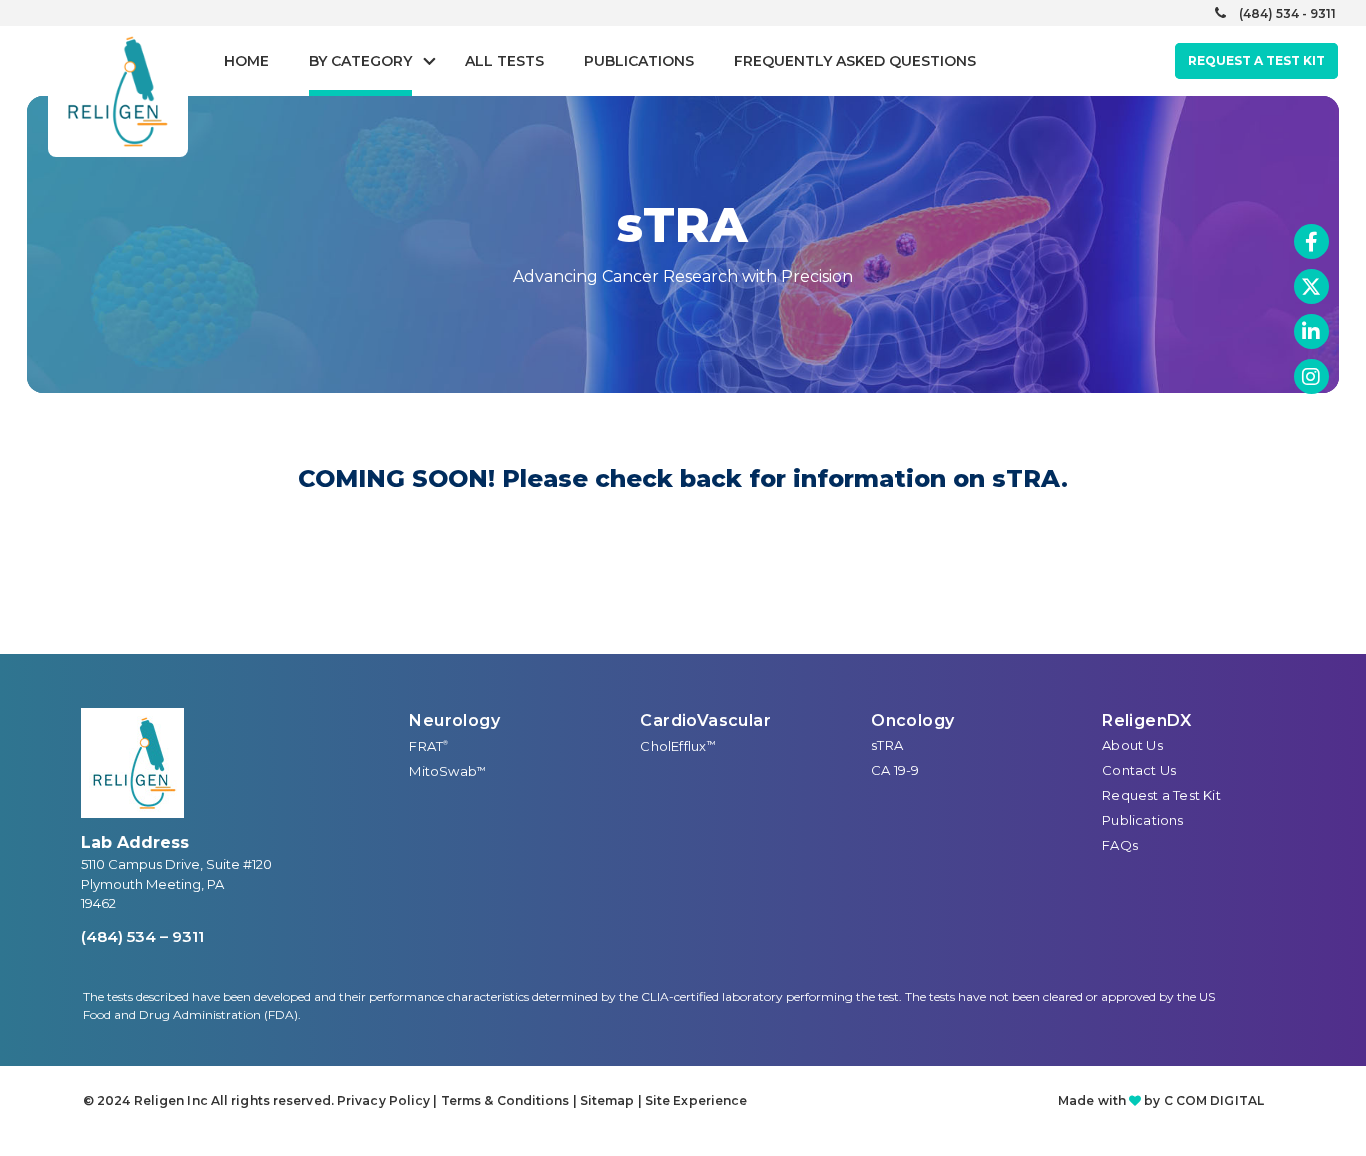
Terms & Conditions (505, 1100)
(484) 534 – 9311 (142, 936)
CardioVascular (705, 720)
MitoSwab (447, 771)
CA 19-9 (895, 770)
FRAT (428, 746)
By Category (360, 61)
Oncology (912, 720)
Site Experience (696, 1100)
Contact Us (1139, 770)
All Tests (504, 61)
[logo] (132, 763)
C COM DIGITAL (1214, 1100)
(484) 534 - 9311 (1287, 13)
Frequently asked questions (855, 61)
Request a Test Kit (1161, 795)
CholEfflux (677, 746)
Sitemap (607, 1100)
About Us (1132, 745)
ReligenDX (1147, 720)
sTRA (887, 745)
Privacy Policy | (389, 1100)
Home (246, 61)
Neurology (454, 720)
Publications (639, 61)
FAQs (1120, 845)
